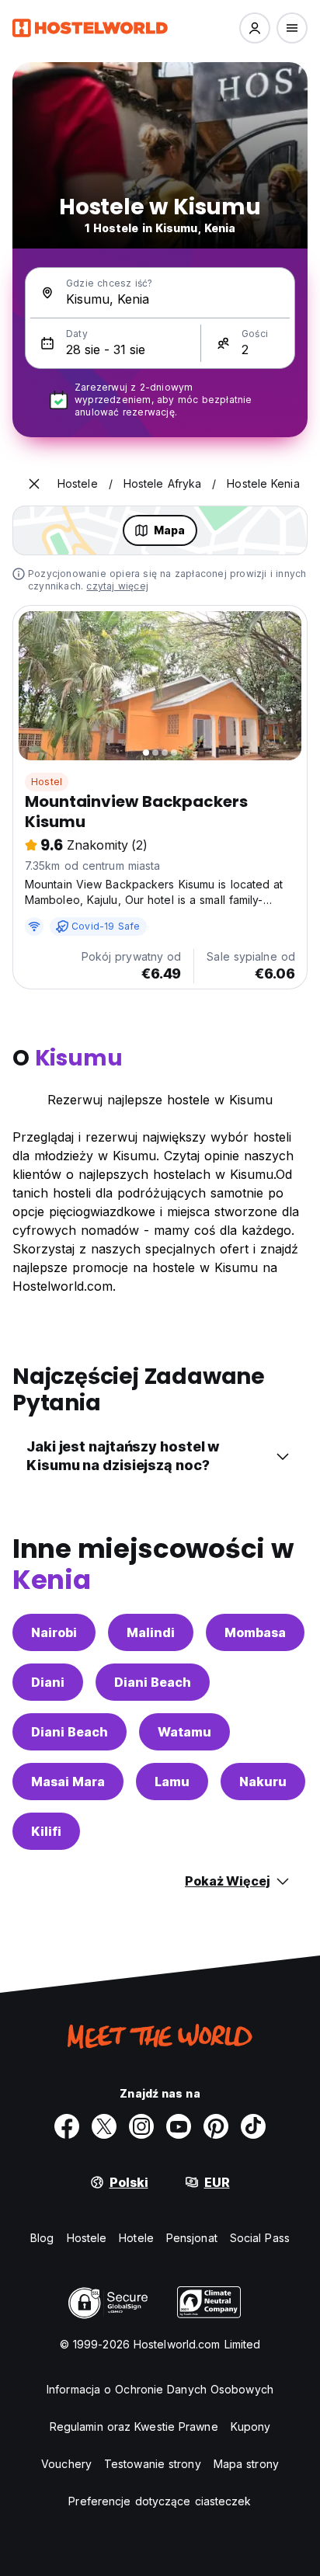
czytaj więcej (117, 586)
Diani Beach (153, 1682)
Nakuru (263, 1782)
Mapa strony (246, 2464)
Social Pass (260, 2238)
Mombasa (255, 1632)
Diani (48, 1682)
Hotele (136, 2238)
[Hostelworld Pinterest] (216, 2126)
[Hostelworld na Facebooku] (67, 2126)
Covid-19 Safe (106, 926)
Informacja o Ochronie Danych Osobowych (160, 2389)
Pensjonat (192, 2238)
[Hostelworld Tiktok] (253, 2126)
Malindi (151, 1632)
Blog (42, 2238)
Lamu (172, 1782)
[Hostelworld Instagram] (141, 2126)
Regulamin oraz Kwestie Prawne (134, 2427)
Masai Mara (68, 1782)
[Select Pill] (255, 28)
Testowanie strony (153, 2464)
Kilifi (46, 1831)
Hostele (87, 2238)
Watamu (184, 1732)
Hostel (47, 782)
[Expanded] (34, 484)
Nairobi (54, 1632)
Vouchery (66, 2464)
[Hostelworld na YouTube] (179, 2126)
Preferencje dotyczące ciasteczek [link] (160, 2501)
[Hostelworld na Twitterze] (104, 2126)
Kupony (251, 2427)
